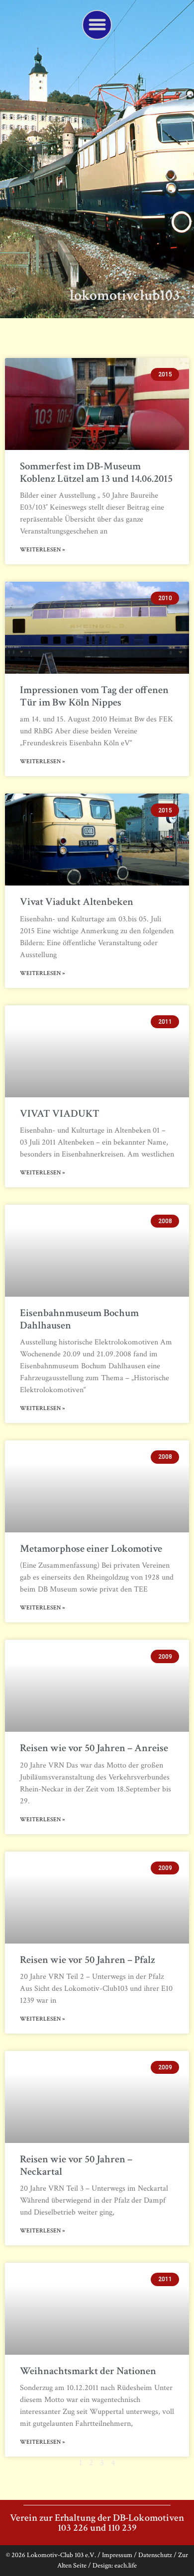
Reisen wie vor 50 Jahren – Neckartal (76, 2165)
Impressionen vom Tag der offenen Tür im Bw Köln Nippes (94, 696)
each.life (126, 2566)
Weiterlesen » (43, 550)
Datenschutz (155, 2555)
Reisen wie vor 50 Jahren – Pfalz (88, 1960)
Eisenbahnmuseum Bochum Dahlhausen (79, 1319)
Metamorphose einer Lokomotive (91, 1549)
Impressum (117, 2555)
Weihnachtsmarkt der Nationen (88, 2371)
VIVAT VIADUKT (60, 1113)
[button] (97, 25)
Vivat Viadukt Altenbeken (77, 902)
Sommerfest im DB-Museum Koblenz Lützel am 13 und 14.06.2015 (96, 472)
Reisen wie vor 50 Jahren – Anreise (94, 1748)
